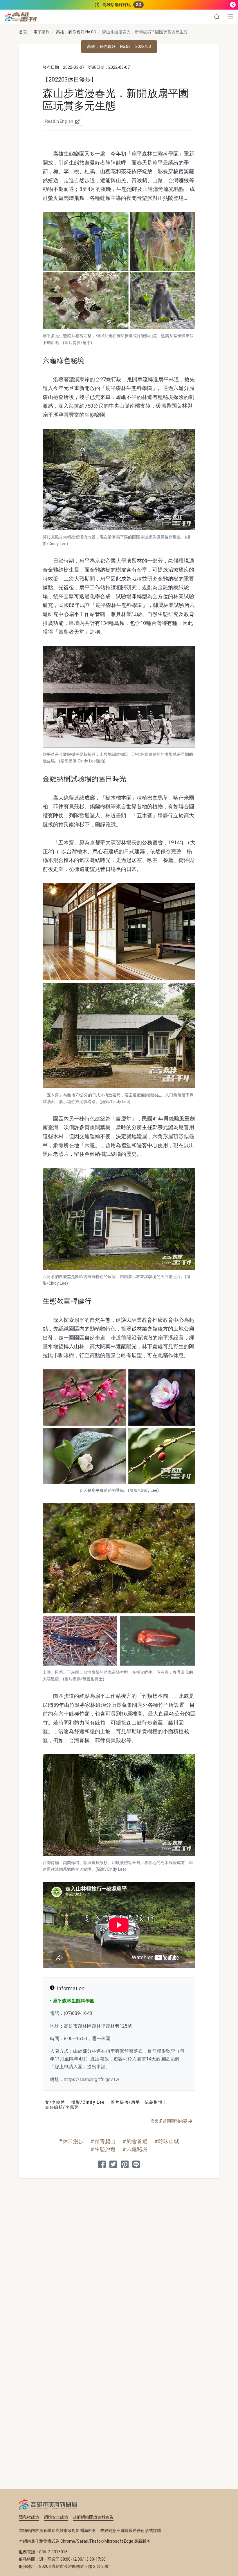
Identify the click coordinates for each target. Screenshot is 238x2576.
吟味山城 (169, 2141)
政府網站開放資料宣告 (93, 2517)
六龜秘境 (137, 2149)
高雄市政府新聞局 (48, 2504)
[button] (217, 17)
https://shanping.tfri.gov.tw (91, 2079)
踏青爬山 (105, 2141)
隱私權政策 (29, 2517)
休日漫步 (73, 2141)
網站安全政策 (56, 2517)
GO (138, 5)
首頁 (23, 32)
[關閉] (233, 5)
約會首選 (137, 2141)
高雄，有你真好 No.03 (76, 32)
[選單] (231, 17)
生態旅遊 (105, 2149)
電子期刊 (42, 32)
